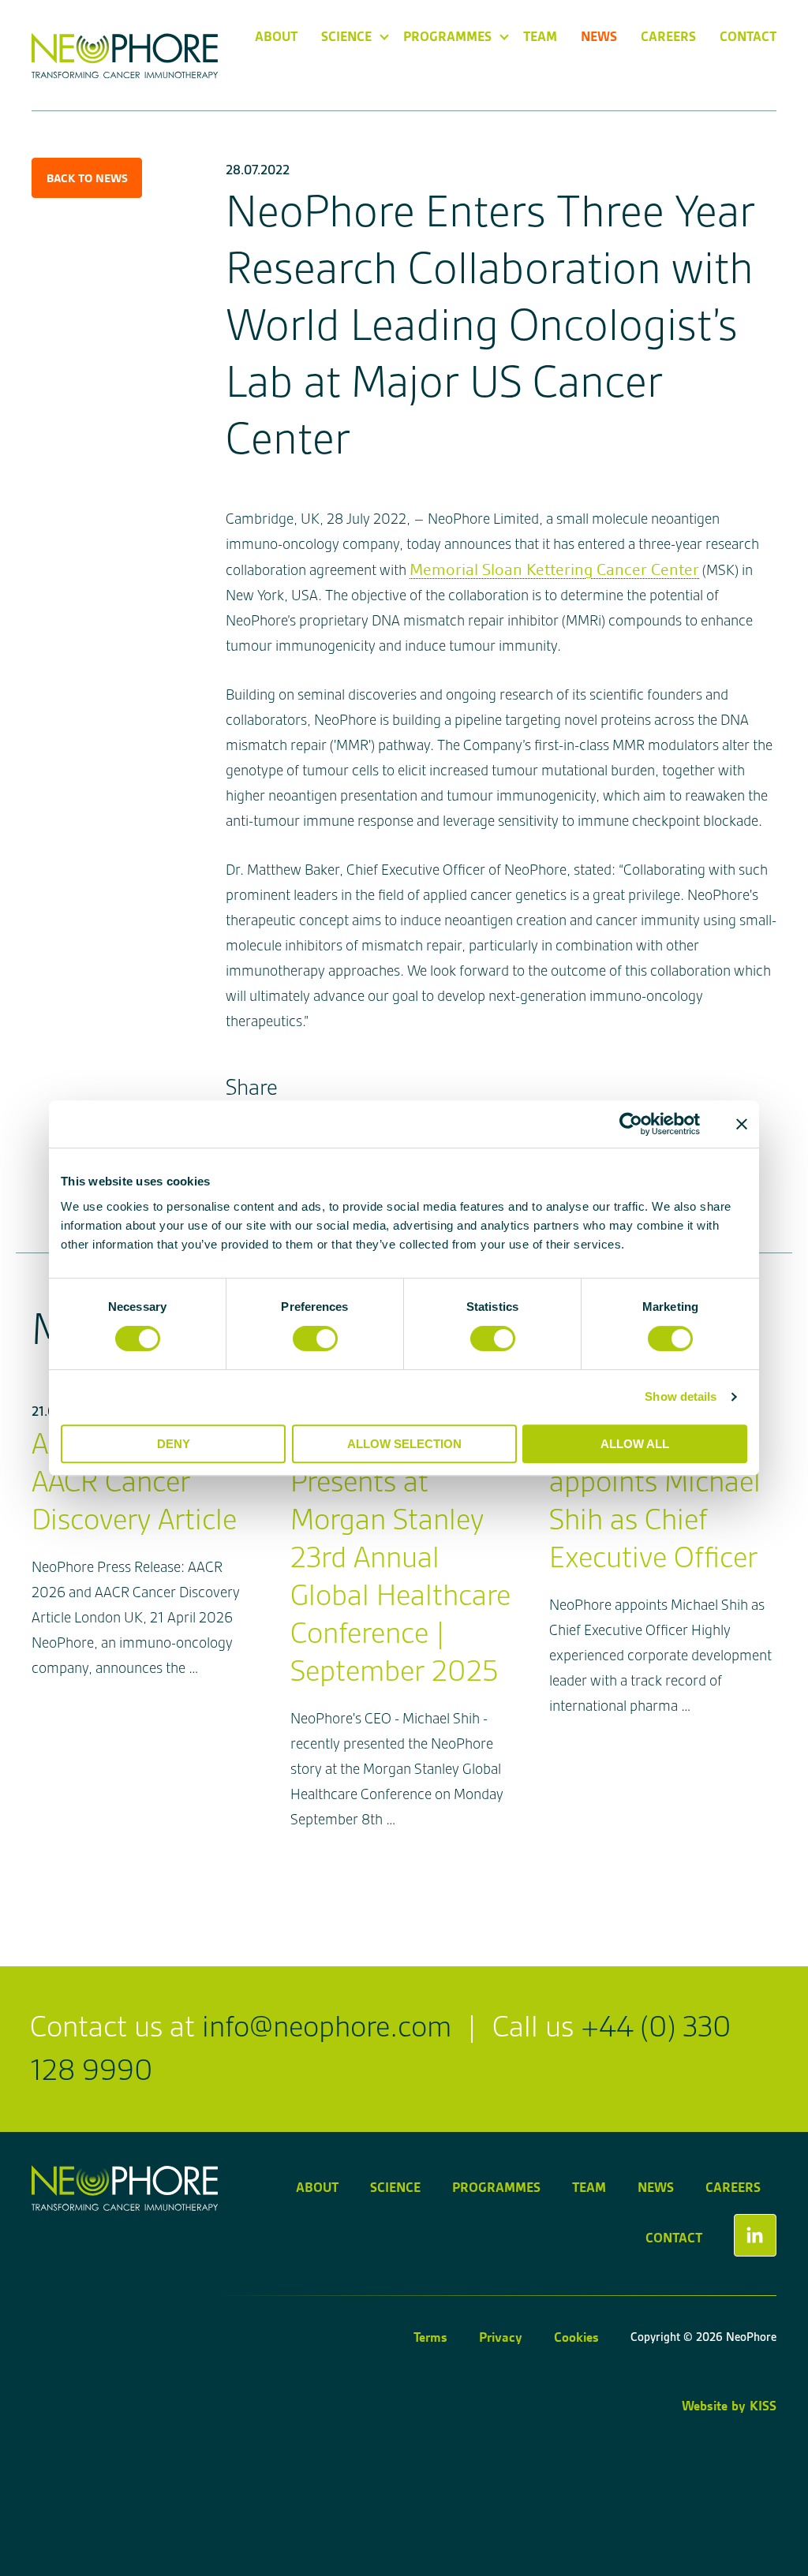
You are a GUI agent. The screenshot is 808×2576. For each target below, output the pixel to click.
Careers (668, 36)
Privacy (501, 2337)
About (276, 36)
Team (540, 36)
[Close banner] (742, 1124)
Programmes (447, 36)
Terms (430, 2337)
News (599, 36)
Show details (681, 1396)
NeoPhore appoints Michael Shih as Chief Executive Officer (655, 1501)
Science (346, 36)
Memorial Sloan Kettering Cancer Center (554, 569)
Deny (174, 1444)
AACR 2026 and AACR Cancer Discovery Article (134, 1482)
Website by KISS (729, 2406)
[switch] (315, 1338)
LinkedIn (755, 2235)
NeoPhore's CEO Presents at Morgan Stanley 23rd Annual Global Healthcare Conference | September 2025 (400, 1558)
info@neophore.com (327, 2027)
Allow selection (404, 1444)
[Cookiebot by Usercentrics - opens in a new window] (631, 1124)
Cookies (576, 2337)
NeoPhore (125, 56)
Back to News (87, 178)
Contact (748, 36)
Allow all (635, 1444)
